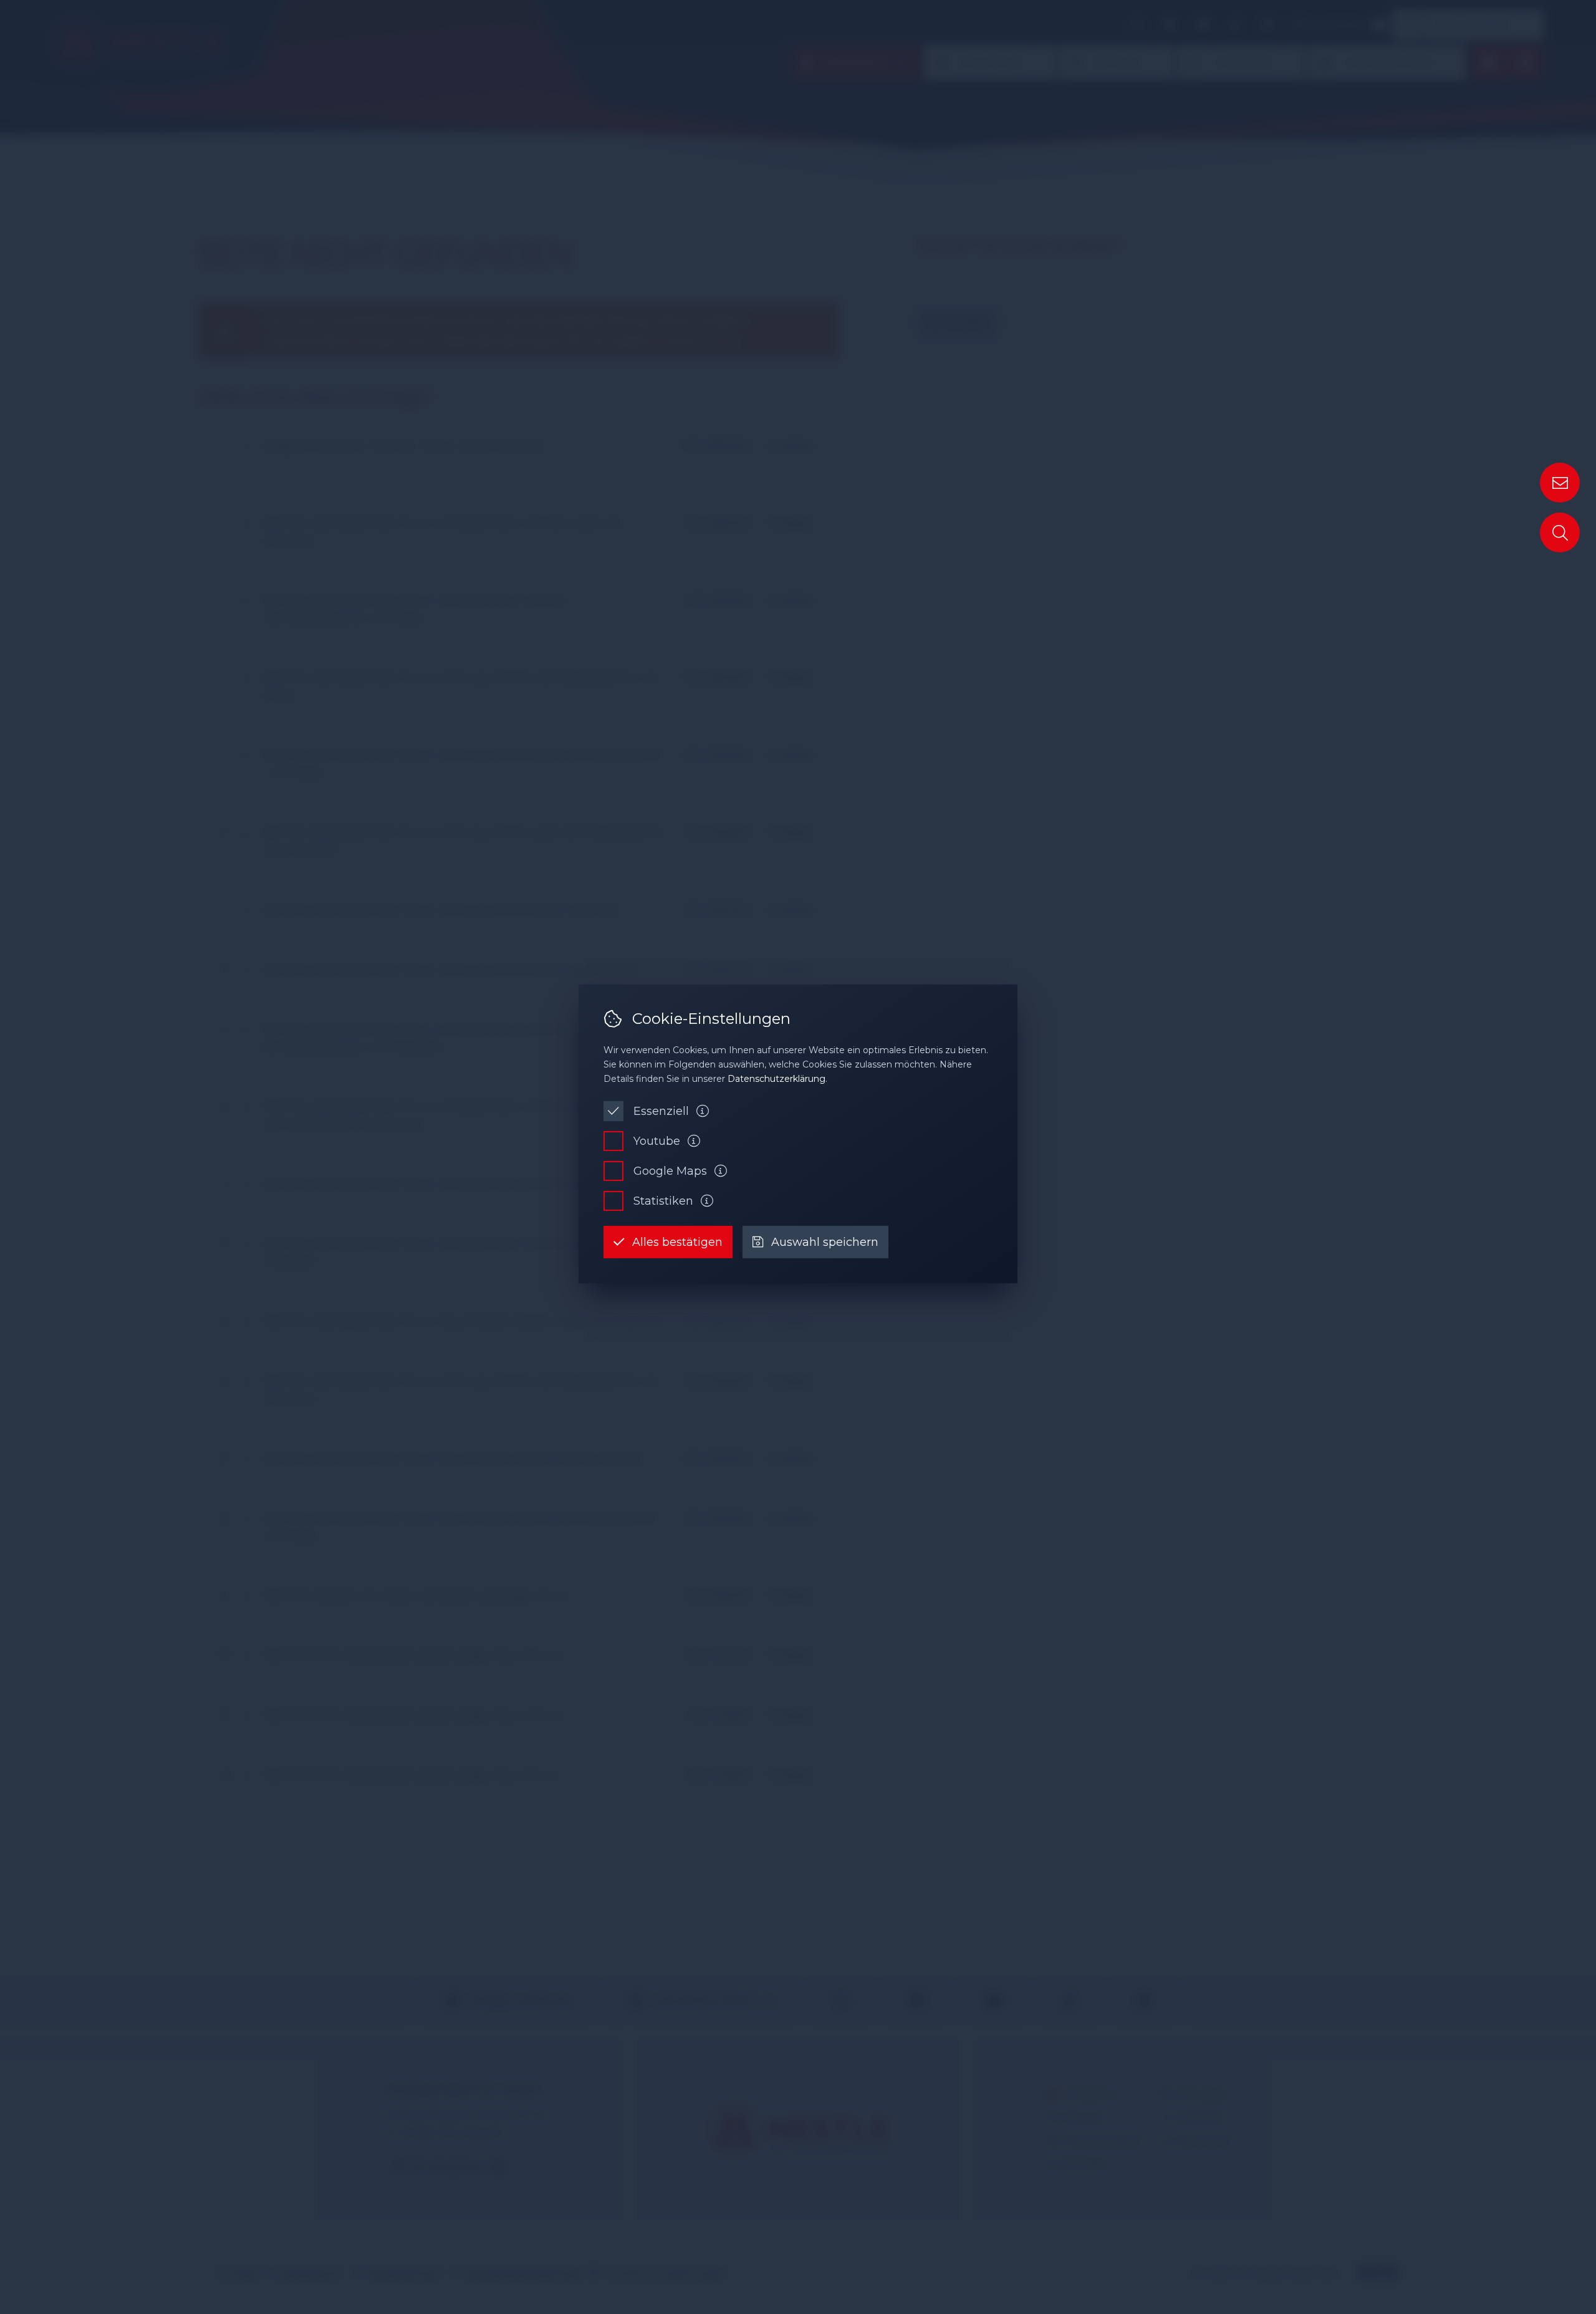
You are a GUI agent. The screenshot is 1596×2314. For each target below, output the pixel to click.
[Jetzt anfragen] (1560, 483)
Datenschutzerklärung (776, 1079)
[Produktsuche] (1560, 533)
